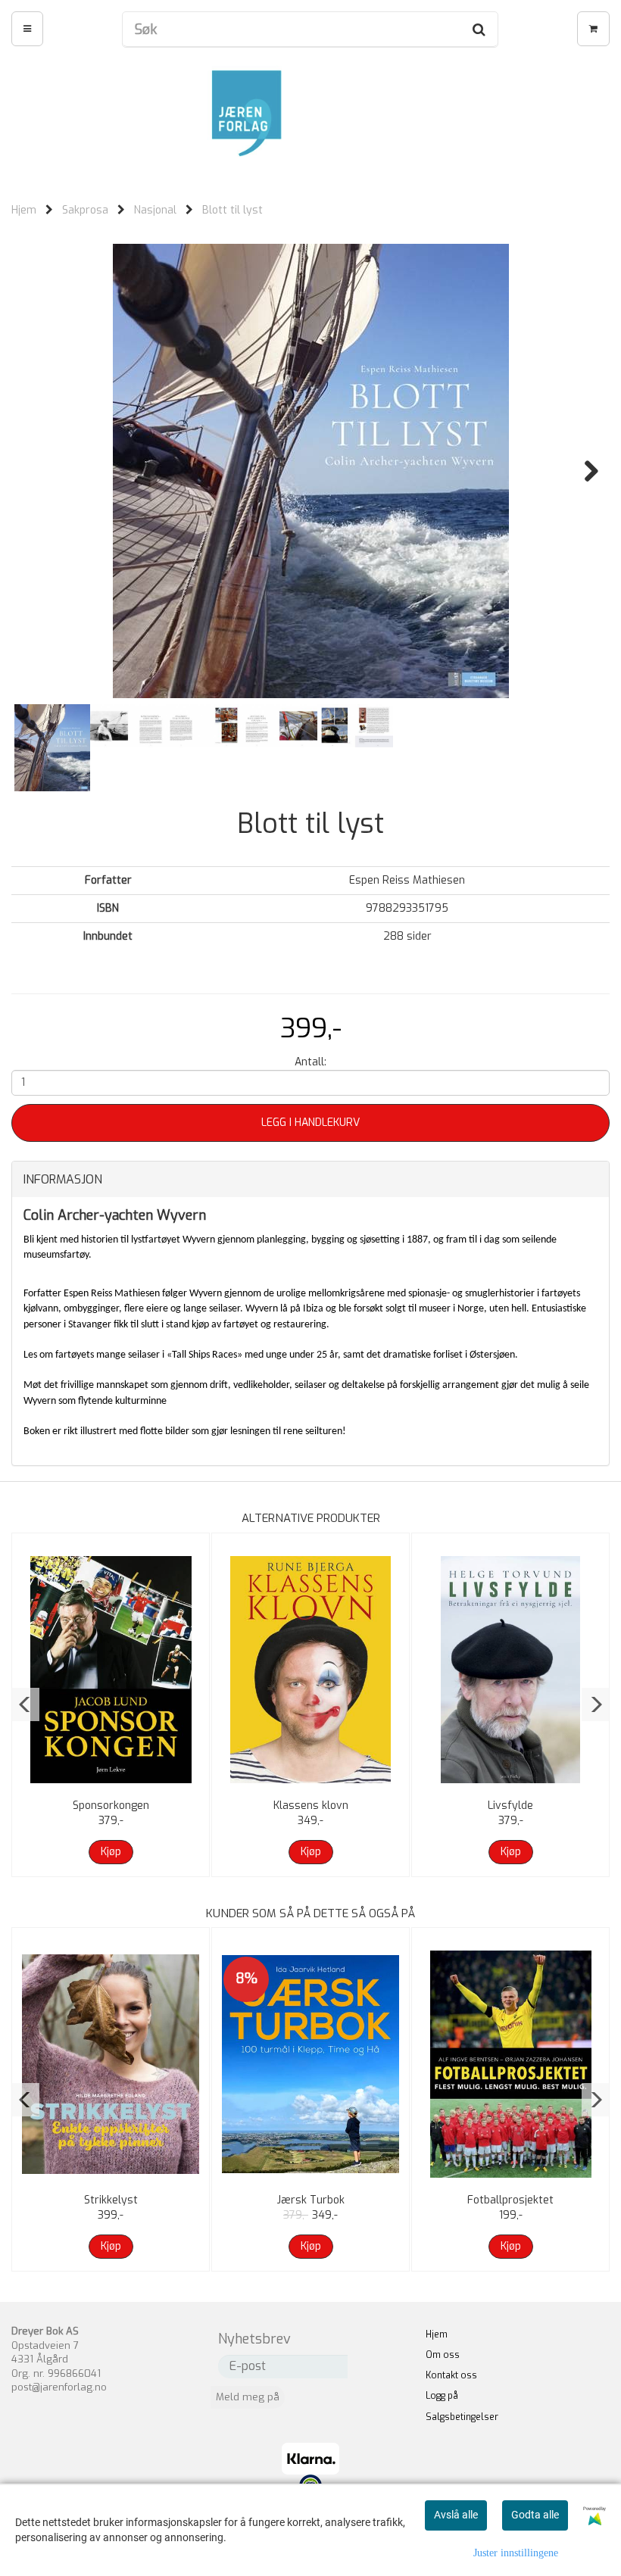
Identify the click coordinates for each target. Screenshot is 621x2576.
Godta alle (535, 2515)
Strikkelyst (111, 2200)
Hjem (24, 210)
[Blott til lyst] (310, 471)
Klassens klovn (311, 1806)
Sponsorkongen (111, 1806)
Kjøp (111, 1852)
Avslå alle (456, 2515)
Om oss (443, 2355)
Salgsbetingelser (462, 2417)
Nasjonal (155, 210)
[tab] (310, 1180)
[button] (25, 1704)
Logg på (442, 2396)
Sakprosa (85, 210)
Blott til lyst (232, 210)
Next (584, 471)
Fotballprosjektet (510, 2200)
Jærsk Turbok (311, 2200)
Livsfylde (510, 1806)
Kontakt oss (451, 2375)
